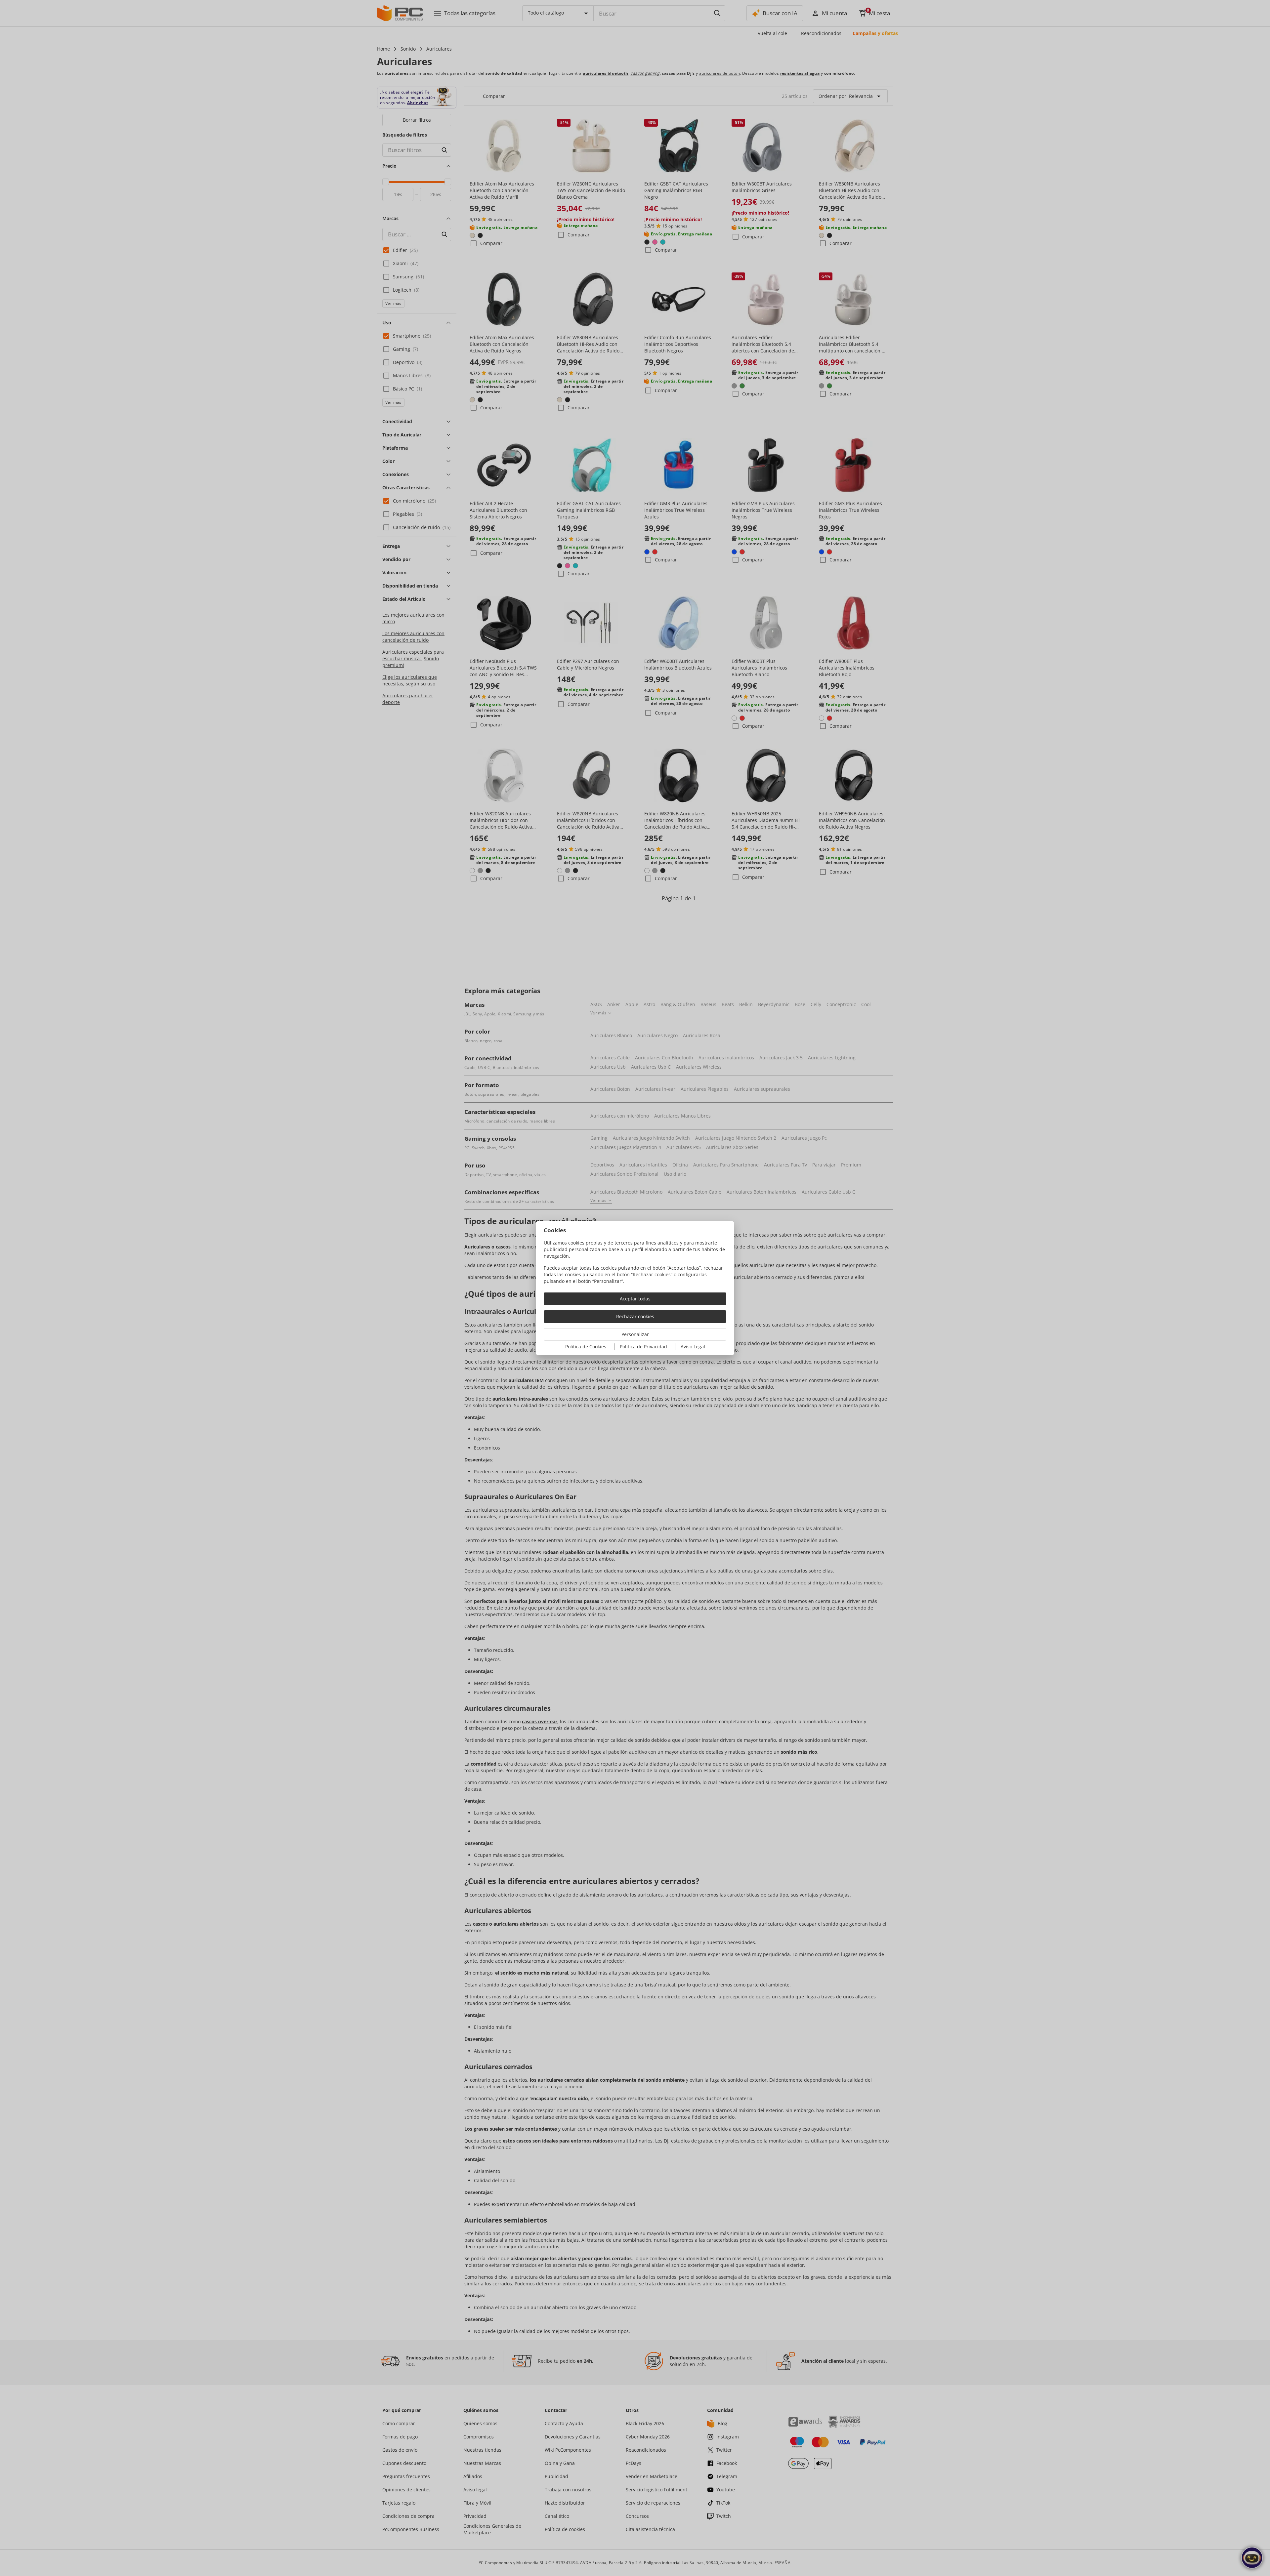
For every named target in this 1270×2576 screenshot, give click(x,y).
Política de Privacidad (643, 1347)
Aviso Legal (693, 1347)
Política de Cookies (586, 1347)
